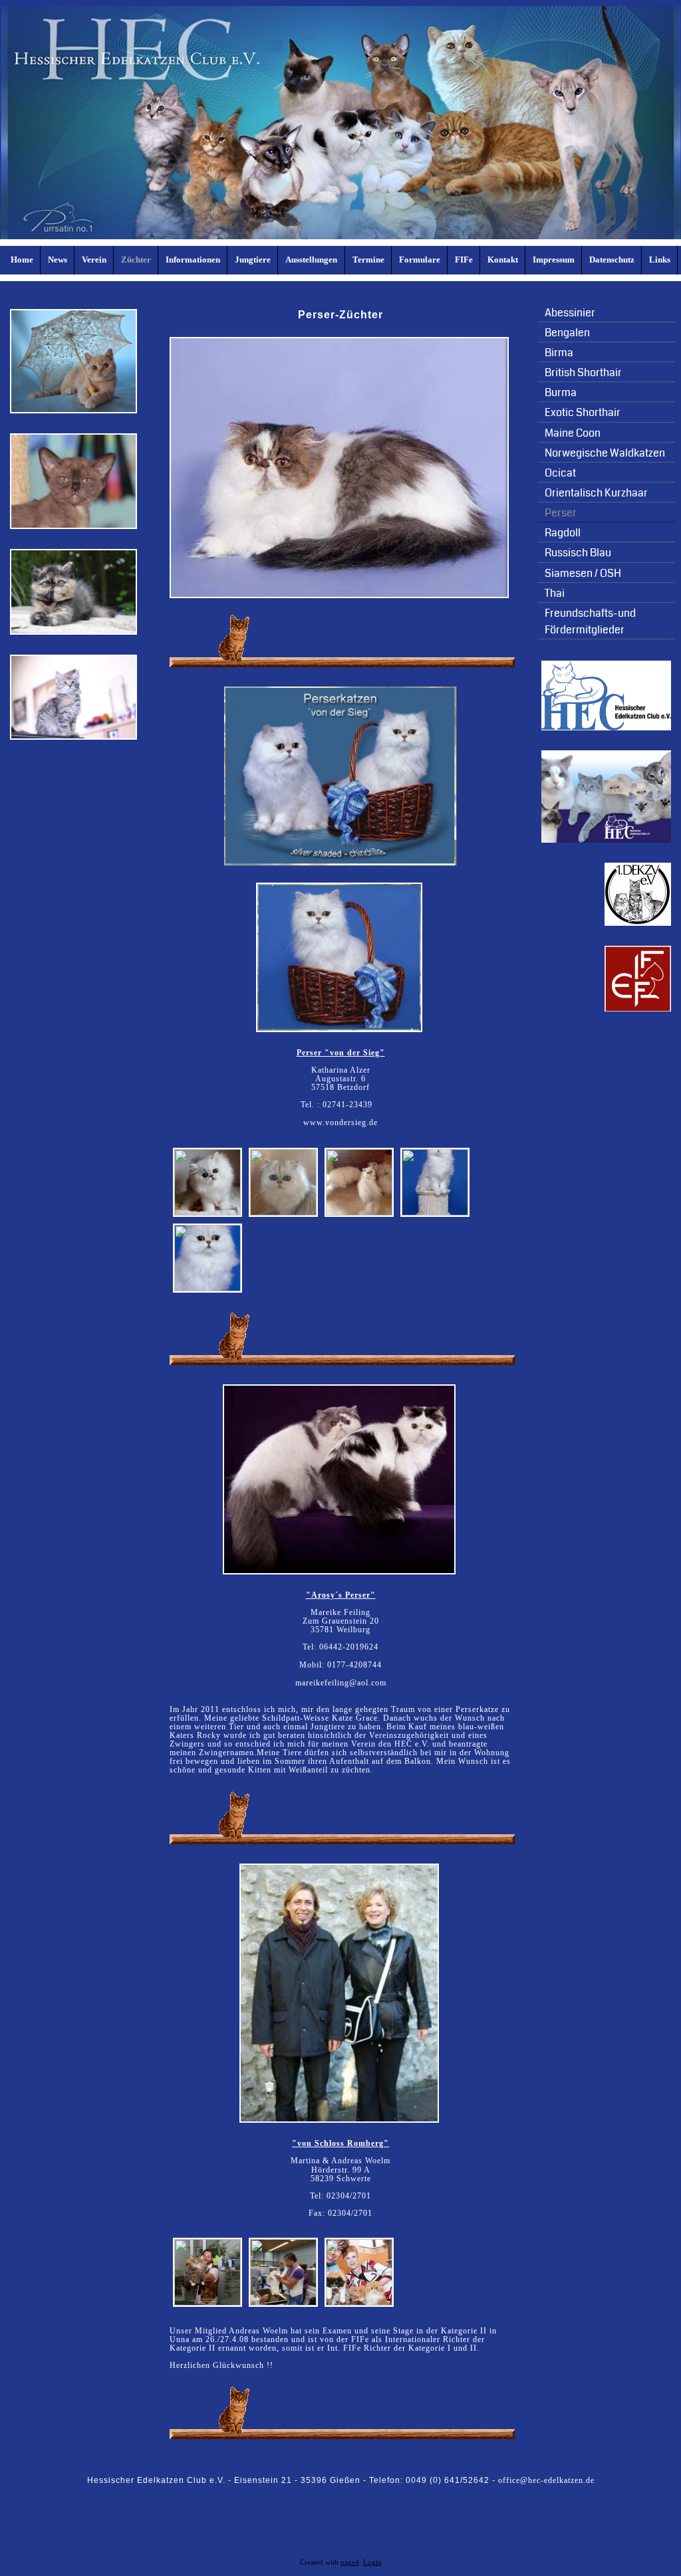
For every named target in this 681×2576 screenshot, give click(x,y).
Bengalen (567, 333)
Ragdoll (563, 533)
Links (660, 260)
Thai (555, 593)
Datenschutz (612, 260)
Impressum (554, 260)
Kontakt (503, 260)
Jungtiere (253, 260)
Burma (561, 392)
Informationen (193, 260)
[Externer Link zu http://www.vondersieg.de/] (340, 863)
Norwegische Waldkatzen (605, 453)
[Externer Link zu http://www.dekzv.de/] (638, 923)
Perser (561, 513)
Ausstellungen (311, 260)
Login (372, 2562)
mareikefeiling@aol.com (341, 1683)
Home (22, 260)
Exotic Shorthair (583, 412)
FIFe (464, 260)
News (58, 260)
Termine (368, 260)
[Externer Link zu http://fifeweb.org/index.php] (638, 1009)
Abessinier (570, 313)
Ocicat (560, 473)
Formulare (420, 260)
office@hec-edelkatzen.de (546, 2480)
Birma (559, 353)
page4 (350, 2562)
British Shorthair (583, 373)
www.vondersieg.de (340, 1123)
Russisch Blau (578, 553)
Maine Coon (573, 433)
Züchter (136, 260)
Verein (94, 260)
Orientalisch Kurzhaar (596, 493)
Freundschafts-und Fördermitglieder (590, 621)
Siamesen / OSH (583, 573)
